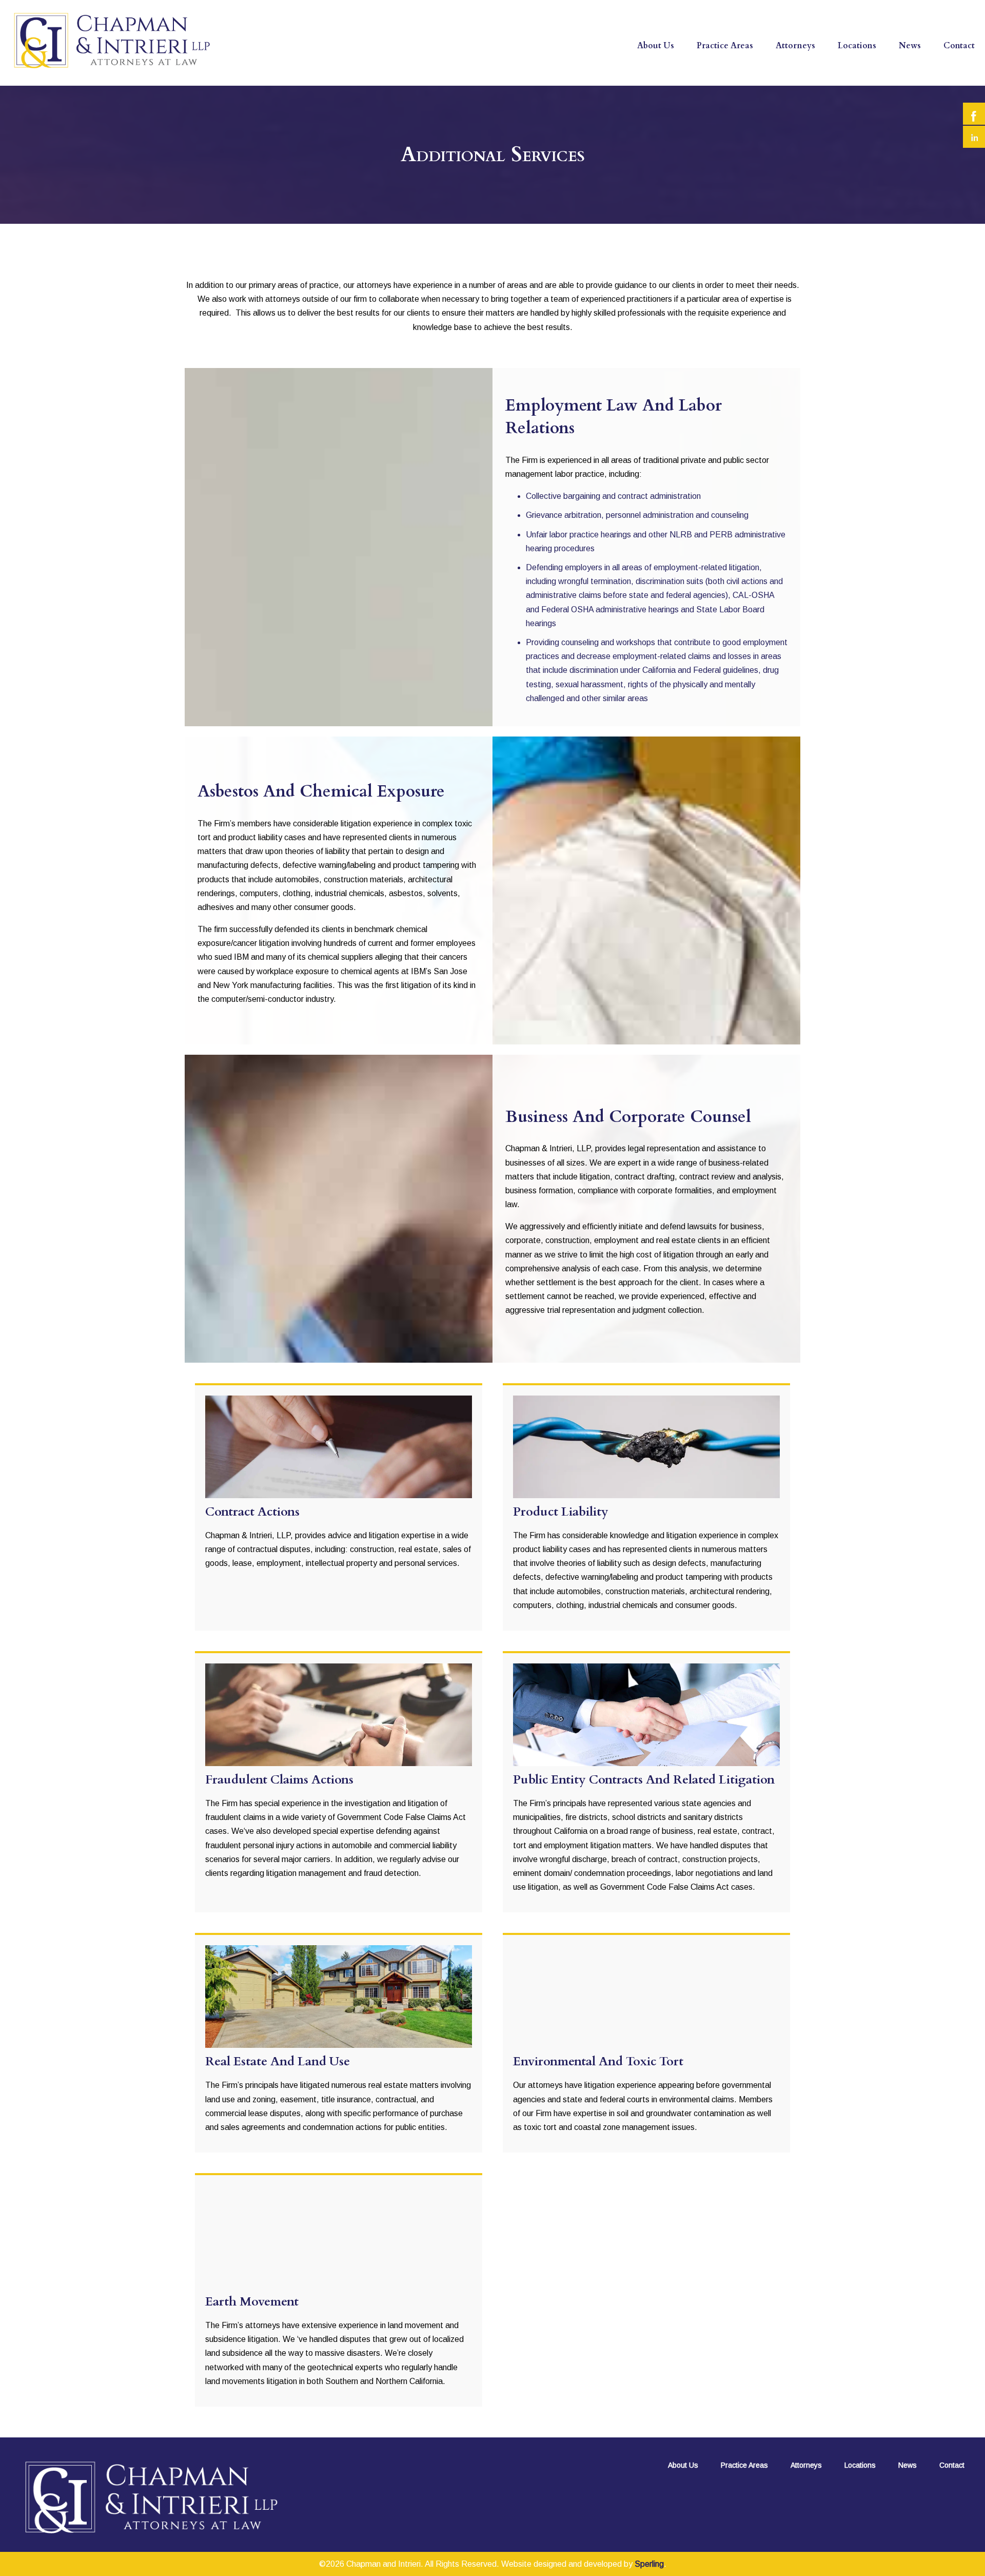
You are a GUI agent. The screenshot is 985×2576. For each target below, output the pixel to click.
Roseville (861, 84)
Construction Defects (744, 65)
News (910, 46)
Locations (857, 46)
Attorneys (795, 46)
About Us (656, 46)
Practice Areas (725, 46)
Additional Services (739, 84)
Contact (959, 46)
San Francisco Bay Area (889, 65)
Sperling (649, 2564)
